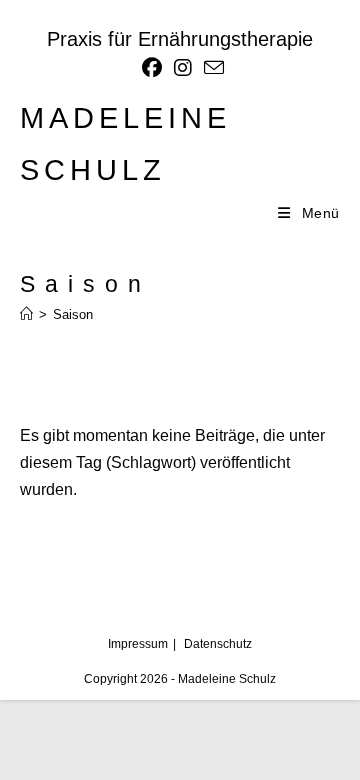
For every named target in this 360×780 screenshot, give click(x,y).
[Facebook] (152, 68)
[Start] (26, 314)
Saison (73, 314)
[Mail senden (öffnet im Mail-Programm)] (211, 67)
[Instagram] (183, 68)
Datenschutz (218, 644)
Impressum (138, 644)
